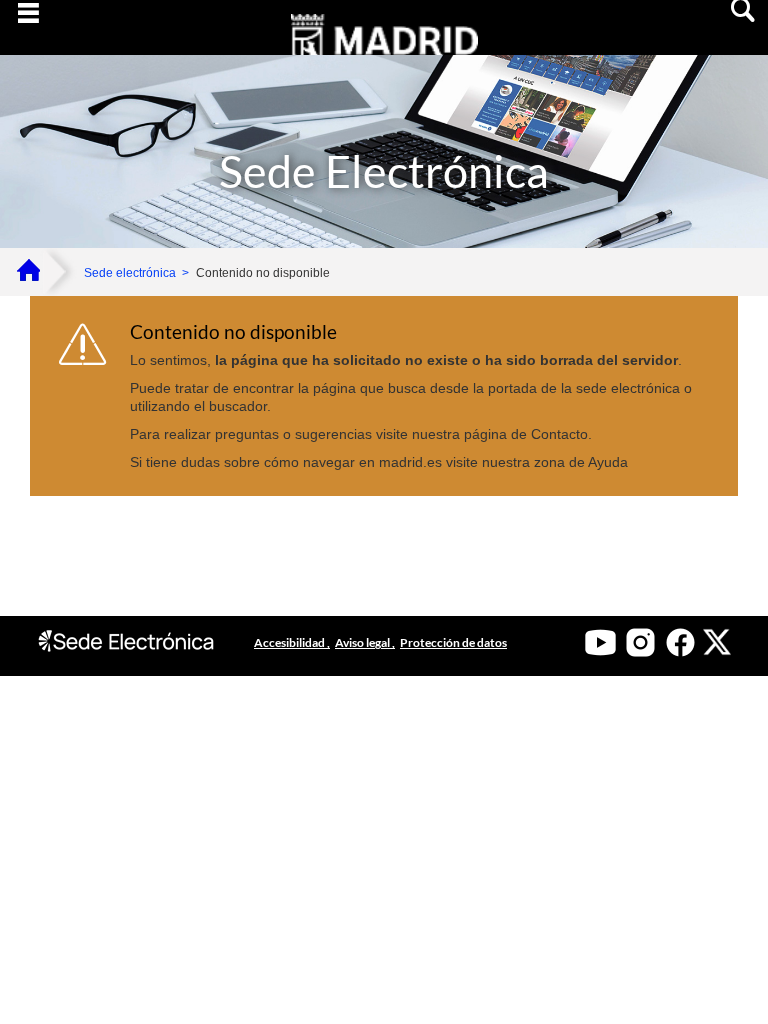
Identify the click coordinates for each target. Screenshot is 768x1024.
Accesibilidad (290, 642)
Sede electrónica (130, 273)
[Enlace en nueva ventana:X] (717, 642)
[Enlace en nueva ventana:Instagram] (640, 642)
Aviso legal (363, 642)
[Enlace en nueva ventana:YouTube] (600, 642)
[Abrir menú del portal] (28, 28)
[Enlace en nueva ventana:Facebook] (680, 642)
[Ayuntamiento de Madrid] (384, 53)
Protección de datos (453, 642)
